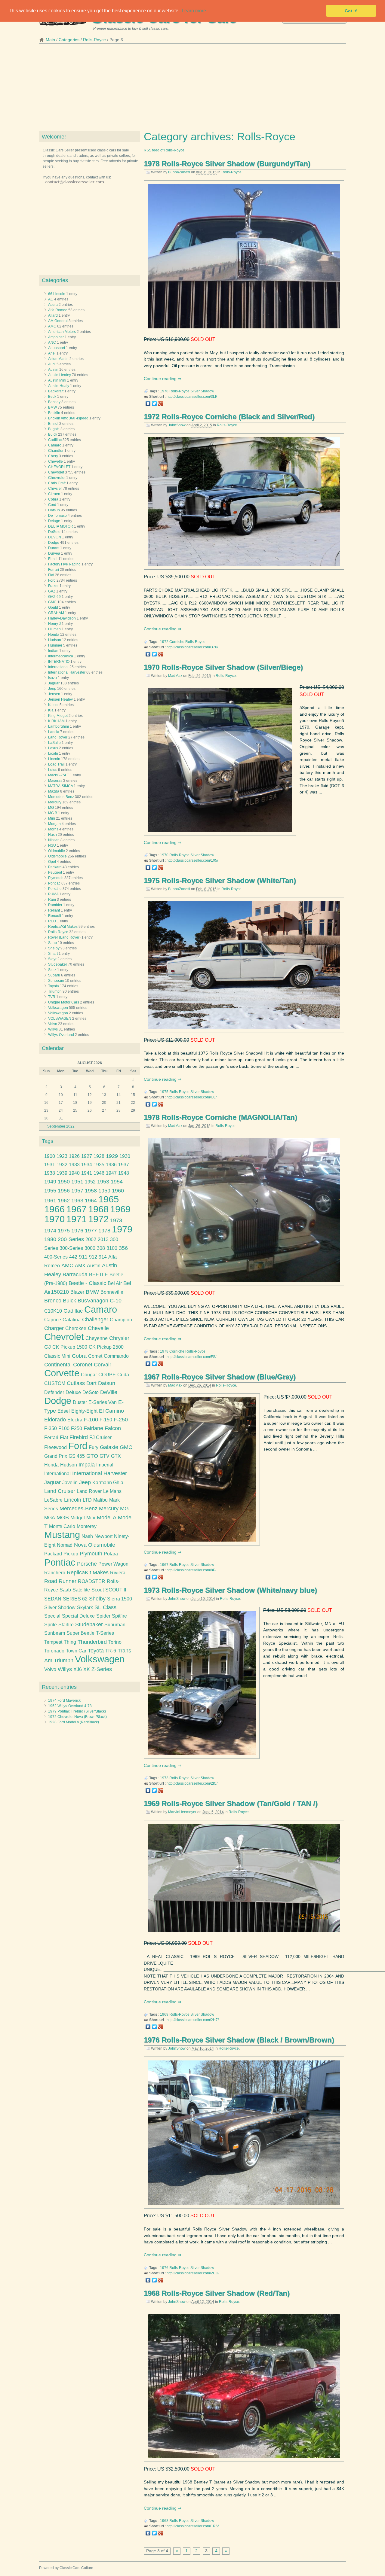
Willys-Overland (61, 1035)
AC (51, 299)
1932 (62, 1165)
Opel (52, 862)
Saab (52, 943)
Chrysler (55, 489)
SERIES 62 (75, 1599)
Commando (116, 1356)
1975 (164, 1092)
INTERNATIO (59, 662)
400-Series (56, 1257)
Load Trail (56, 764)
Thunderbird (92, 1642)
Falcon (113, 1428)
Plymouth (56, 878)
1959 (104, 1191)
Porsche (55, 889)
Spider (103, 1616)
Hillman (54, 629)
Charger (54, 1328)
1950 (64, 1182)
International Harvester (67, 672)
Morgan (54, 824)
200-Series (71, 1239)
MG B (53, 813)
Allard (53, 315)
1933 (74, 1165)
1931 (50, 1165)
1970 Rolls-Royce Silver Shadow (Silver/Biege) (223, 667)
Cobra (53, 499)
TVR (52, 997)
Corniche (177, 642)
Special (52, 1616)
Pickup (71, 1554)
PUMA (53, 894)
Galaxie (109, 1447)
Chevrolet (56, 472)
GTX (116, 1456)
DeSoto (54, 532)
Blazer (77, 1292)
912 (93, 1257)
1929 (112, 1156)
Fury (94, 1447)
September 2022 (61, 1126)
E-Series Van (103, 1402)
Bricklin (54, 413)
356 (123, 1248)
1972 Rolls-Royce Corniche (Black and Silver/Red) (229, 417)
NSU (52, 845)
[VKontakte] (148, 403)
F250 (77, 1428)
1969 (164, 2014)
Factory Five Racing (64, 564)
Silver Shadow (202, 391)
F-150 (106, 1420)
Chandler (56, 451)
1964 (91, 1201)
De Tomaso (57, 516)
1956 (64, 1191)
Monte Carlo (62, 1526)
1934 (87, 1165)
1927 (87, 1156)
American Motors (62, 332)
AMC (52, 326)
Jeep (52, 689)
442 (73, 1257)
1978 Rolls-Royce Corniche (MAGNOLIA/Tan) (220, 1117)
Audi (52, 364)
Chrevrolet (57, 478)
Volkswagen (58, 1008)
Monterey (87, 1526)
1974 (50, 1231)
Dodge (54, 543)
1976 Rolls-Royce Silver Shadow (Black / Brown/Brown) (239, 2040)
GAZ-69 (54, 597)
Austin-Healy (59, 386)
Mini (52, 818)
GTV (105, 1456)
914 (103, 1257)
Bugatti (54, 429)
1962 (64, 1201)
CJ (48, 1347)
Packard (55, 867)
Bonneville (112, 1292)
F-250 (121, 1420)
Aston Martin (58, 359)
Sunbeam (56, 981)
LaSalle (54, 743)
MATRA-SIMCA (60, 786)
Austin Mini (57, 380)
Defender (54, 1392)
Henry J (54, 624)
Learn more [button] (194, 11)
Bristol (53, 424)
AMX (80, 1266)
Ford (52, 580)
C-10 (116, 1301)
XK (87, 1669)
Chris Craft (57, 483)
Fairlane (93, 1428)
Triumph (55, 991)
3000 (90, 1248)
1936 (111, 1165)
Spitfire (119, 1616)
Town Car (76, 1651)
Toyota (54, 986)
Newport (103, 1536)
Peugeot (55, 872)
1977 (91, 1231)
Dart (91, 1383)
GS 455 (77, 1456)
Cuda (123, 1375)
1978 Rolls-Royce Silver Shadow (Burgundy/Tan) (227, 164)
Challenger (95, 1320)
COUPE (107, 1375)
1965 (109, 1199)
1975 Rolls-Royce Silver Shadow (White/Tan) (220, 880)
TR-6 (111, 1651)
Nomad (65, 1545)
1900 (50, 1156)
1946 (99, 1173)
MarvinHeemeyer (182, 1812)
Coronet (83, 1365)
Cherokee (76, 1328)
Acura (53, 305)
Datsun (54, 510)
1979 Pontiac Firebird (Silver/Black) (77, 1711)
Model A (107, 1518)
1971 (76, 1219)
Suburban (115, 1625)
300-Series (71, 1248)
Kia (51, 710)
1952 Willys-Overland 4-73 (70, 1706)
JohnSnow (177, 425)
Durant (54, 548)
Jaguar (54, 683)
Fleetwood (55, 1447)
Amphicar (56, 337)
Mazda (54, 791)
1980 (50, 1239)
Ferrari (54, 570)
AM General (58, 321)
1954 (117, 1182)
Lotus (53, 770)
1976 (164, 2268)
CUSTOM (55, 1383)
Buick (53, 434)
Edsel (53, 559)
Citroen (54, 494)
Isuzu (52, 678)
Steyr (52, 959)
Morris (53, 829)
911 (83, 1257)
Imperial (105, 1465)
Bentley (54, 402)
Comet (95, 1356)
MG (51, 808)
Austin (53, 370)
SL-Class (105, 1607)
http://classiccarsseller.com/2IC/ (192, 1783)
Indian (53, 651)
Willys (53, 1029)
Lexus (53, 748)
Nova (80, 1545)
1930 (125, 1156)
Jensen (54, 694)
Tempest (53, 1642)
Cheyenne (97, 1338)
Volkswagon (58, 1013)
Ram (52, 900)
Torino (115, 1642)
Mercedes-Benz (61, 797)
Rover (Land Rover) (64, 937)
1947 (111, 1173)
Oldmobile (57, 851)
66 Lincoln (57, 294)
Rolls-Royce (94, 40)
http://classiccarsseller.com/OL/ (192, 1097)
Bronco (53, 1301)
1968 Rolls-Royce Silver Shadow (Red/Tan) (217, 2293)
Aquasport (57, 348)
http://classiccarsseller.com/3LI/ (192, 397)
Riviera (118, 1573)
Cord (52, 505)
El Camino (111, 1411)
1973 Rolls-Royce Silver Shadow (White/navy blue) (230, 1590)
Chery (53, 456)
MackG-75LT (59, 775)
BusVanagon (93, 1301)
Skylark (85, 1608)
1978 (164, 391)
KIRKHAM (56, 721)
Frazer (53, 586)
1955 (50, 1191)
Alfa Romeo (58, 310)
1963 (77, 1201)
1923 (62, 1156)
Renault (55, 916)
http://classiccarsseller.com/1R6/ (193, 2526)
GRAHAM (56, 613)
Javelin (70, 1483)
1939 (62, 1173)
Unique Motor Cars (64, 1002)
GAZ (52, 591)
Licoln (53, 754)
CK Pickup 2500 (106, 1347)
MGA (50, 1518)
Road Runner (60, 1581)
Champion (121, 1320)
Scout (98, 1590)
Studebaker (58, 964)
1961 (50, 1201)
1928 (99, 1156)
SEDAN (53, 1599)
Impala (87, 1465)
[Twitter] (154, 403)
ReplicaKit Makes (88, 1573)
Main (50, 40)
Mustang (62, 1535)
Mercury (55, 802)
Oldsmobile (57, 856)
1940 (74, 1173)
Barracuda (75, 1274)
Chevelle (55, 461)
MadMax (175, 676)
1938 (50, 1173)
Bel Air (115, 1283)
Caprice (53, 1320)
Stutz (52, 970)
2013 (103, 1239)
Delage (54, 521)
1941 (87, 1173)
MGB (63, 1518)
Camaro (55, 445)
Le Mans (112, 1491)
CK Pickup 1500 (70, 1347)
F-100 (91, 1420)
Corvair (103, 1365)
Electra (75, 1420)
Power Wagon (113, 1564)
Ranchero (55, 1573)
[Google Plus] (161, 403)
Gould (53, 607)
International (58, 667)
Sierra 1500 (120, 1599)
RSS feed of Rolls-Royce (164, 150)
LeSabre (53, 1500)
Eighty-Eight (84, 1411)
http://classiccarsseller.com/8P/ (191, 1570)
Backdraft (56, 391)
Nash (52, 835)
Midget (78, 1518)
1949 (50, 1182)
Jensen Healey (60, 699)
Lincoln (54, 759)
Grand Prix (56, 1456)
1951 (77, 1182)
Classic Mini (57, 1356)
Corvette (62, 1373)
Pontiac (54, 883)
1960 (118, 1191)
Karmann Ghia (108, 1483)
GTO (92, 1456)
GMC (52, 602)
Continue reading (161, 379)
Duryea (54, 553)
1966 (54, 1209)
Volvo (53, 1024)
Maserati (55, 781)
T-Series (105, 1633)
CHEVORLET (59, 467)
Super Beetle (80, 1633)
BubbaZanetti (179, 172)
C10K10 (53, 1311)
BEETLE (99, 1275)
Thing (70, 1642)
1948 (124, 1173)
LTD (87, 1500)
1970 (164, 855)
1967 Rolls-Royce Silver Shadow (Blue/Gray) (220, 1377)
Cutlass (76, 1383)
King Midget (58, 716)
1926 (74, 1156)
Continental (58, 1365)
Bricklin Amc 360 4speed (68, 418)
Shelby (54, 948)
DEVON (55, 537)
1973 (164, 1778)
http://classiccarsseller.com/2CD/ (193, 2273)
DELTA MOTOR (61, 526)
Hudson (55, 640)
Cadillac (55, 440)
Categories (69, 40)
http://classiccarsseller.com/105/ (192, 860)
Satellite (81, 1590)
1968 (164, 2521)
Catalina (72, 1320)
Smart (53, 954)
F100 (64, 1428)
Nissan (54, 840)
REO (52, 921)
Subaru (54, 975)
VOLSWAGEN (60, 1019)
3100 (112, 1248)
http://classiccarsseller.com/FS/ (191, 1357)
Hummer (55, 645)
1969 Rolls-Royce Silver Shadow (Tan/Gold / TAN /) (231, 1803)
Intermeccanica (61, 656)
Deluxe (73, 1392)
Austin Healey (60, 375)
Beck (52, 397)
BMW (52, 407)
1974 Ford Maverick (64, 1701)
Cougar (89, 1375)
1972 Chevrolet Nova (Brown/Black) (77, 1717)
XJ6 (78, 1669)
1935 (99, 1165)
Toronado (54, 1651)
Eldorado (55, 1420)
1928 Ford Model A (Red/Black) (74, 1722)
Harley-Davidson (62, 618)
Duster (80, 1402)
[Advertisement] (192, 89)
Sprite (51, 1625)
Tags (48, 1141)
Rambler (55, 905)
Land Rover (58, 737)
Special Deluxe (78, 1616)
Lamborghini (59, 726)
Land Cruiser (60, 1491)
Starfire (66, 1625)
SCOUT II (116, 1590)
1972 (164, 642)
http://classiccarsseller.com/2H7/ (193, 2020)
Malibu (100, 1500)
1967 (164, 1565)
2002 (91, 1239)
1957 (77, 1191)
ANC (52, 343)
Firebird (79, 1437)
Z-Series (102, 1669)
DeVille (109, 1392)
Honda (54, 635)
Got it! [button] (351, 11)
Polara (111, 1554)
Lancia (54, 732)
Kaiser (53, 705)
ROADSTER (92, 1581)
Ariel (52, 353)
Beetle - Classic (87, 1283)
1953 (103, 1182)
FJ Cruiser (100, 1437)
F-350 (51, 1428)
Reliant (54, 910)
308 (101, 1248)
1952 (90, 1182)
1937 (124, 1165)
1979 (122, 1229)
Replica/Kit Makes (63, 927)
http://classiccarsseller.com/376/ (192, 647)
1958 (91, 1191)
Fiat (51, 575)
